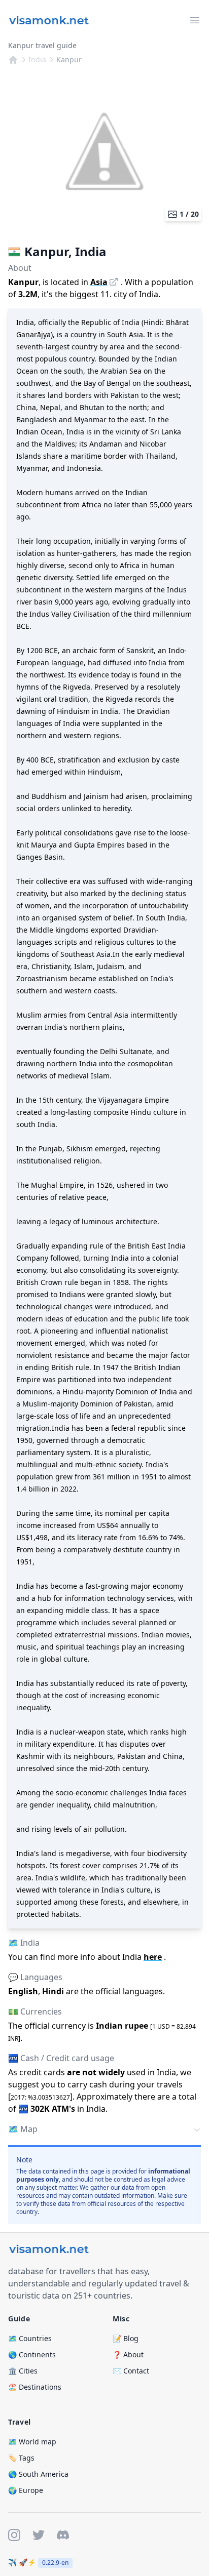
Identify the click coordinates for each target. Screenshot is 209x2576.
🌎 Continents (32, 2354)
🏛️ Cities (23, 2371)
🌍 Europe (26, 2490)
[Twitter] (39, 2535)
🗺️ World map (32, 2442)
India (37, 59)
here (153, 1957)
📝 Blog (126, 2338)
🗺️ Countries (30, 2338)
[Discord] (63, 2535)
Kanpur (69, 59)
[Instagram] (14, 2535)
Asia (99, 282)
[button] (104, 2130)
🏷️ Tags (21, 2458)
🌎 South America (38, 2474)
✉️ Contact (131, 2371)
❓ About (128, 2354)
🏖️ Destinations (35, 2387)
